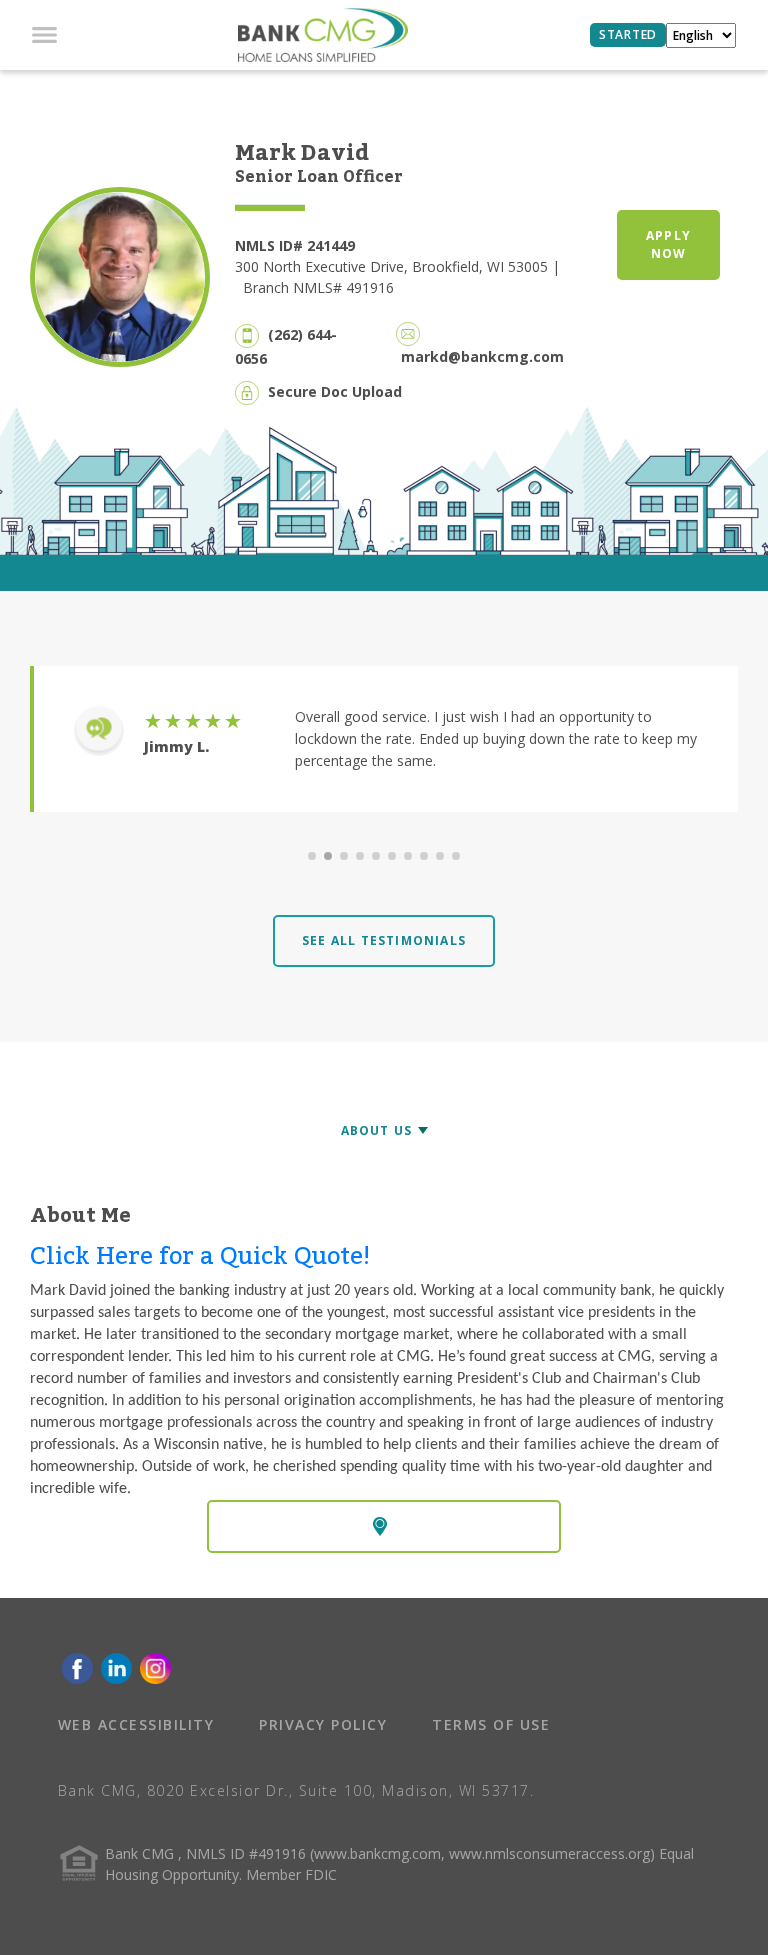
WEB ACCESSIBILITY (136, 1724)
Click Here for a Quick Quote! (200, 1256)
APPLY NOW (668, 244)
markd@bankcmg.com (482, 356)
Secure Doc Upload (335, 391)
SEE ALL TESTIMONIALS (384, 940)
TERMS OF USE (491, 1724)
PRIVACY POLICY (323, 1724)
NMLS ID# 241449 (295, 245)
